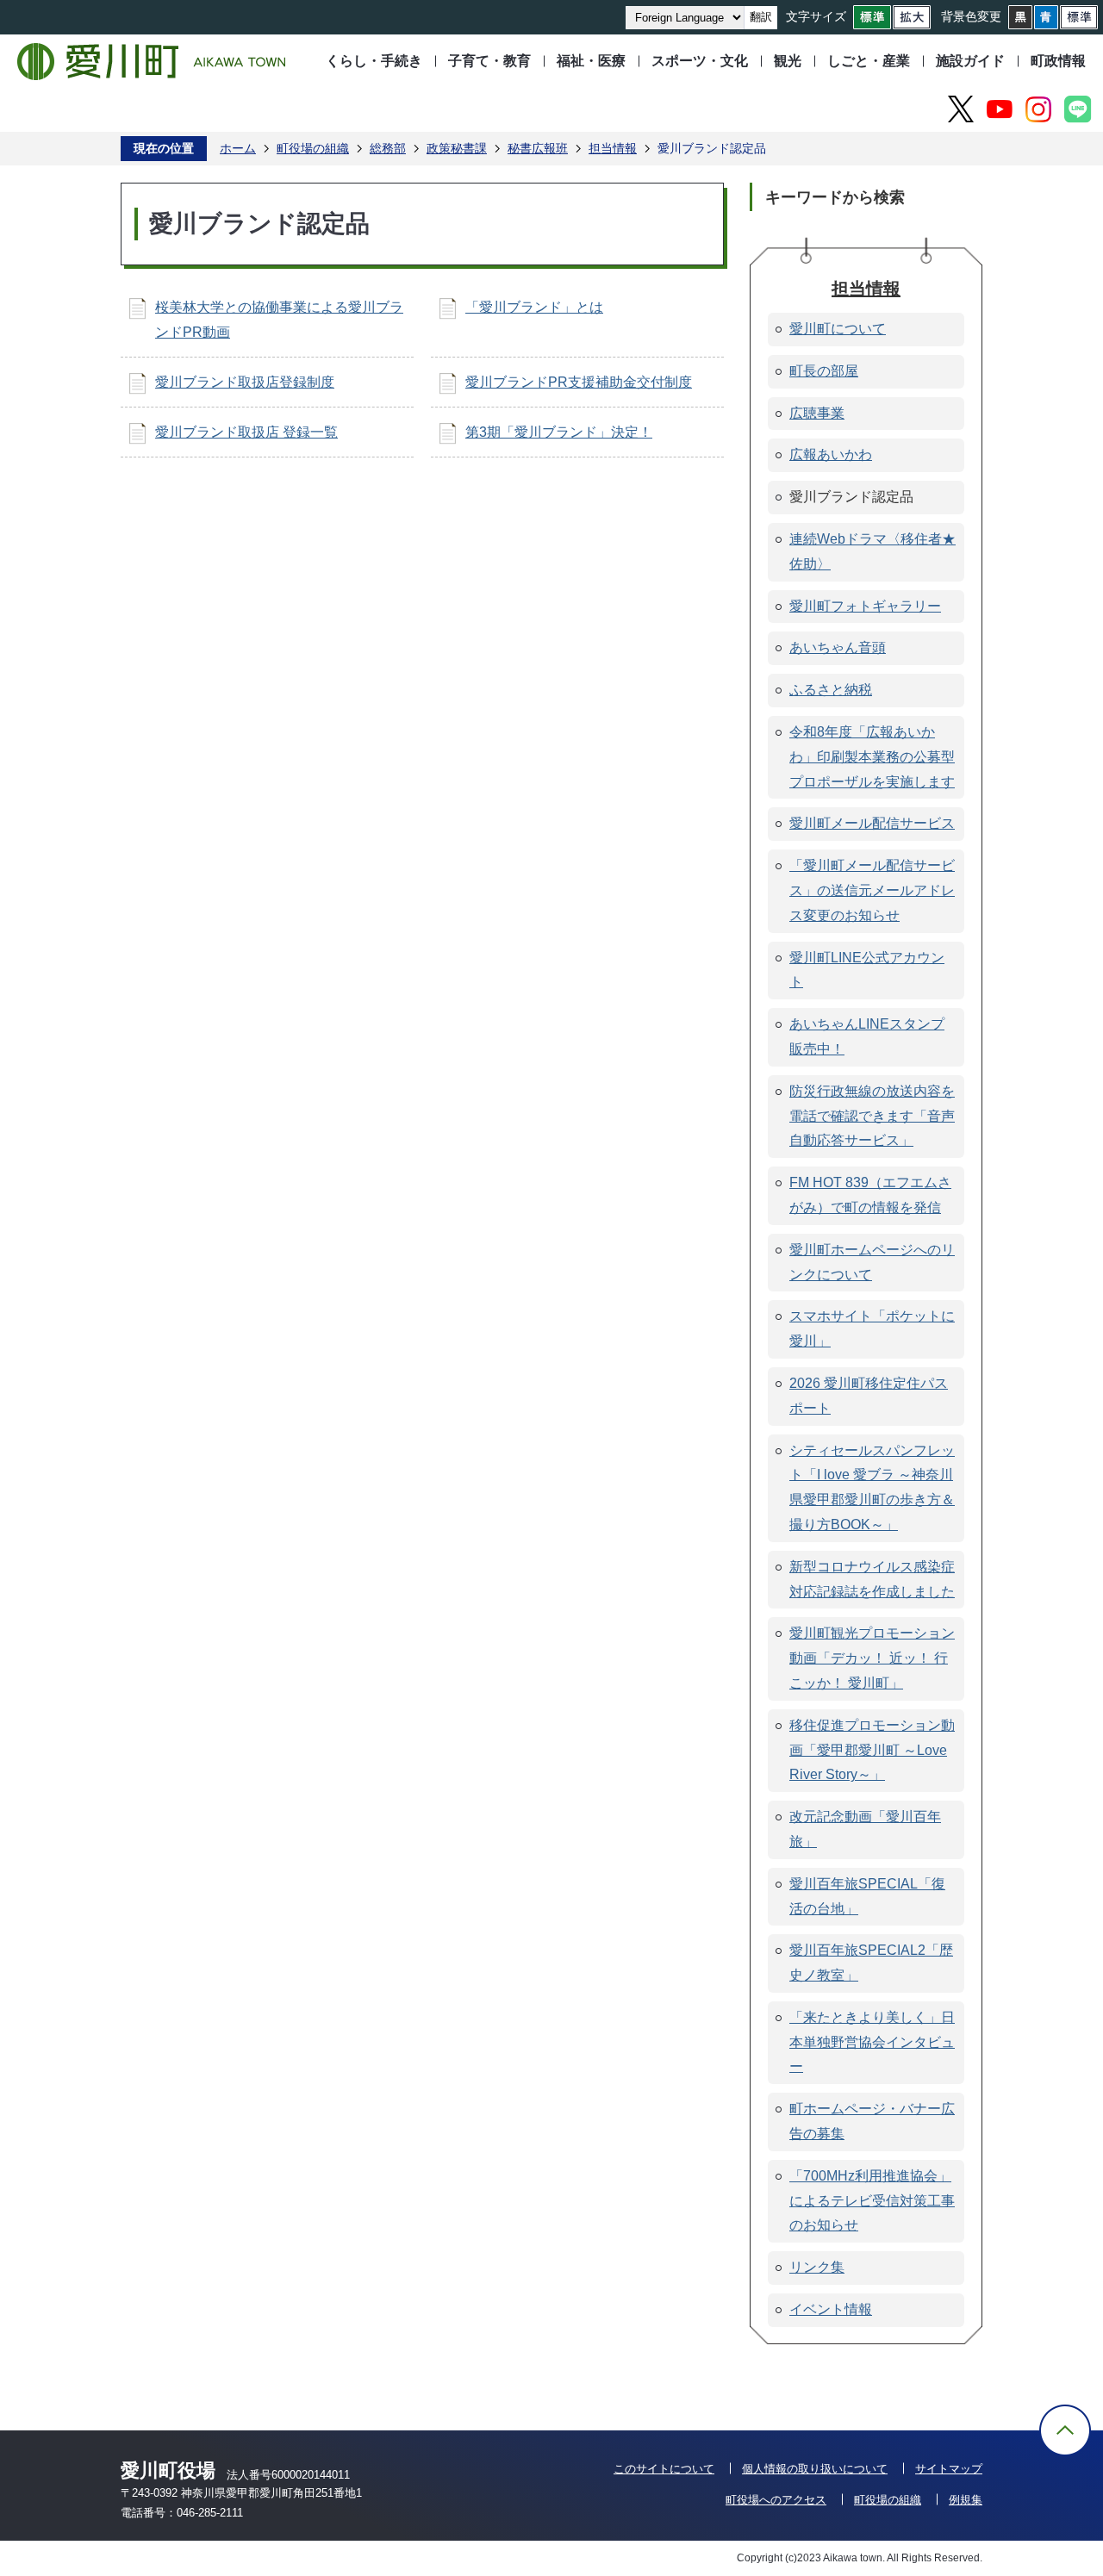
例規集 (966, 2500)
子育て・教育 (489, 61)
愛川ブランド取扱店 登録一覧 (246, 432)
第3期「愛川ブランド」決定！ (559, 432)
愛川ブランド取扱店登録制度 (245, 382)
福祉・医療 (591, 61)
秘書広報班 (538, 148)
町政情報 (1058, 61)
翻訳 (761, 17)
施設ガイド (970, 61)
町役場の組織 (313, 148)
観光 (788, 61)
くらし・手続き (374, 61)
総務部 (388, 148)
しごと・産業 (869, 61)
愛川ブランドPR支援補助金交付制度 (579, 382)
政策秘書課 (457, 148)
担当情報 (613, 148)
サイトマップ (949, 2469)
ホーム (238, 148)
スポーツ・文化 (700, 61)
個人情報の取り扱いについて (815, 2469)
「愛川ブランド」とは (534, 307)
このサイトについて (664, 2469)
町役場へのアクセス (776, 2500)
